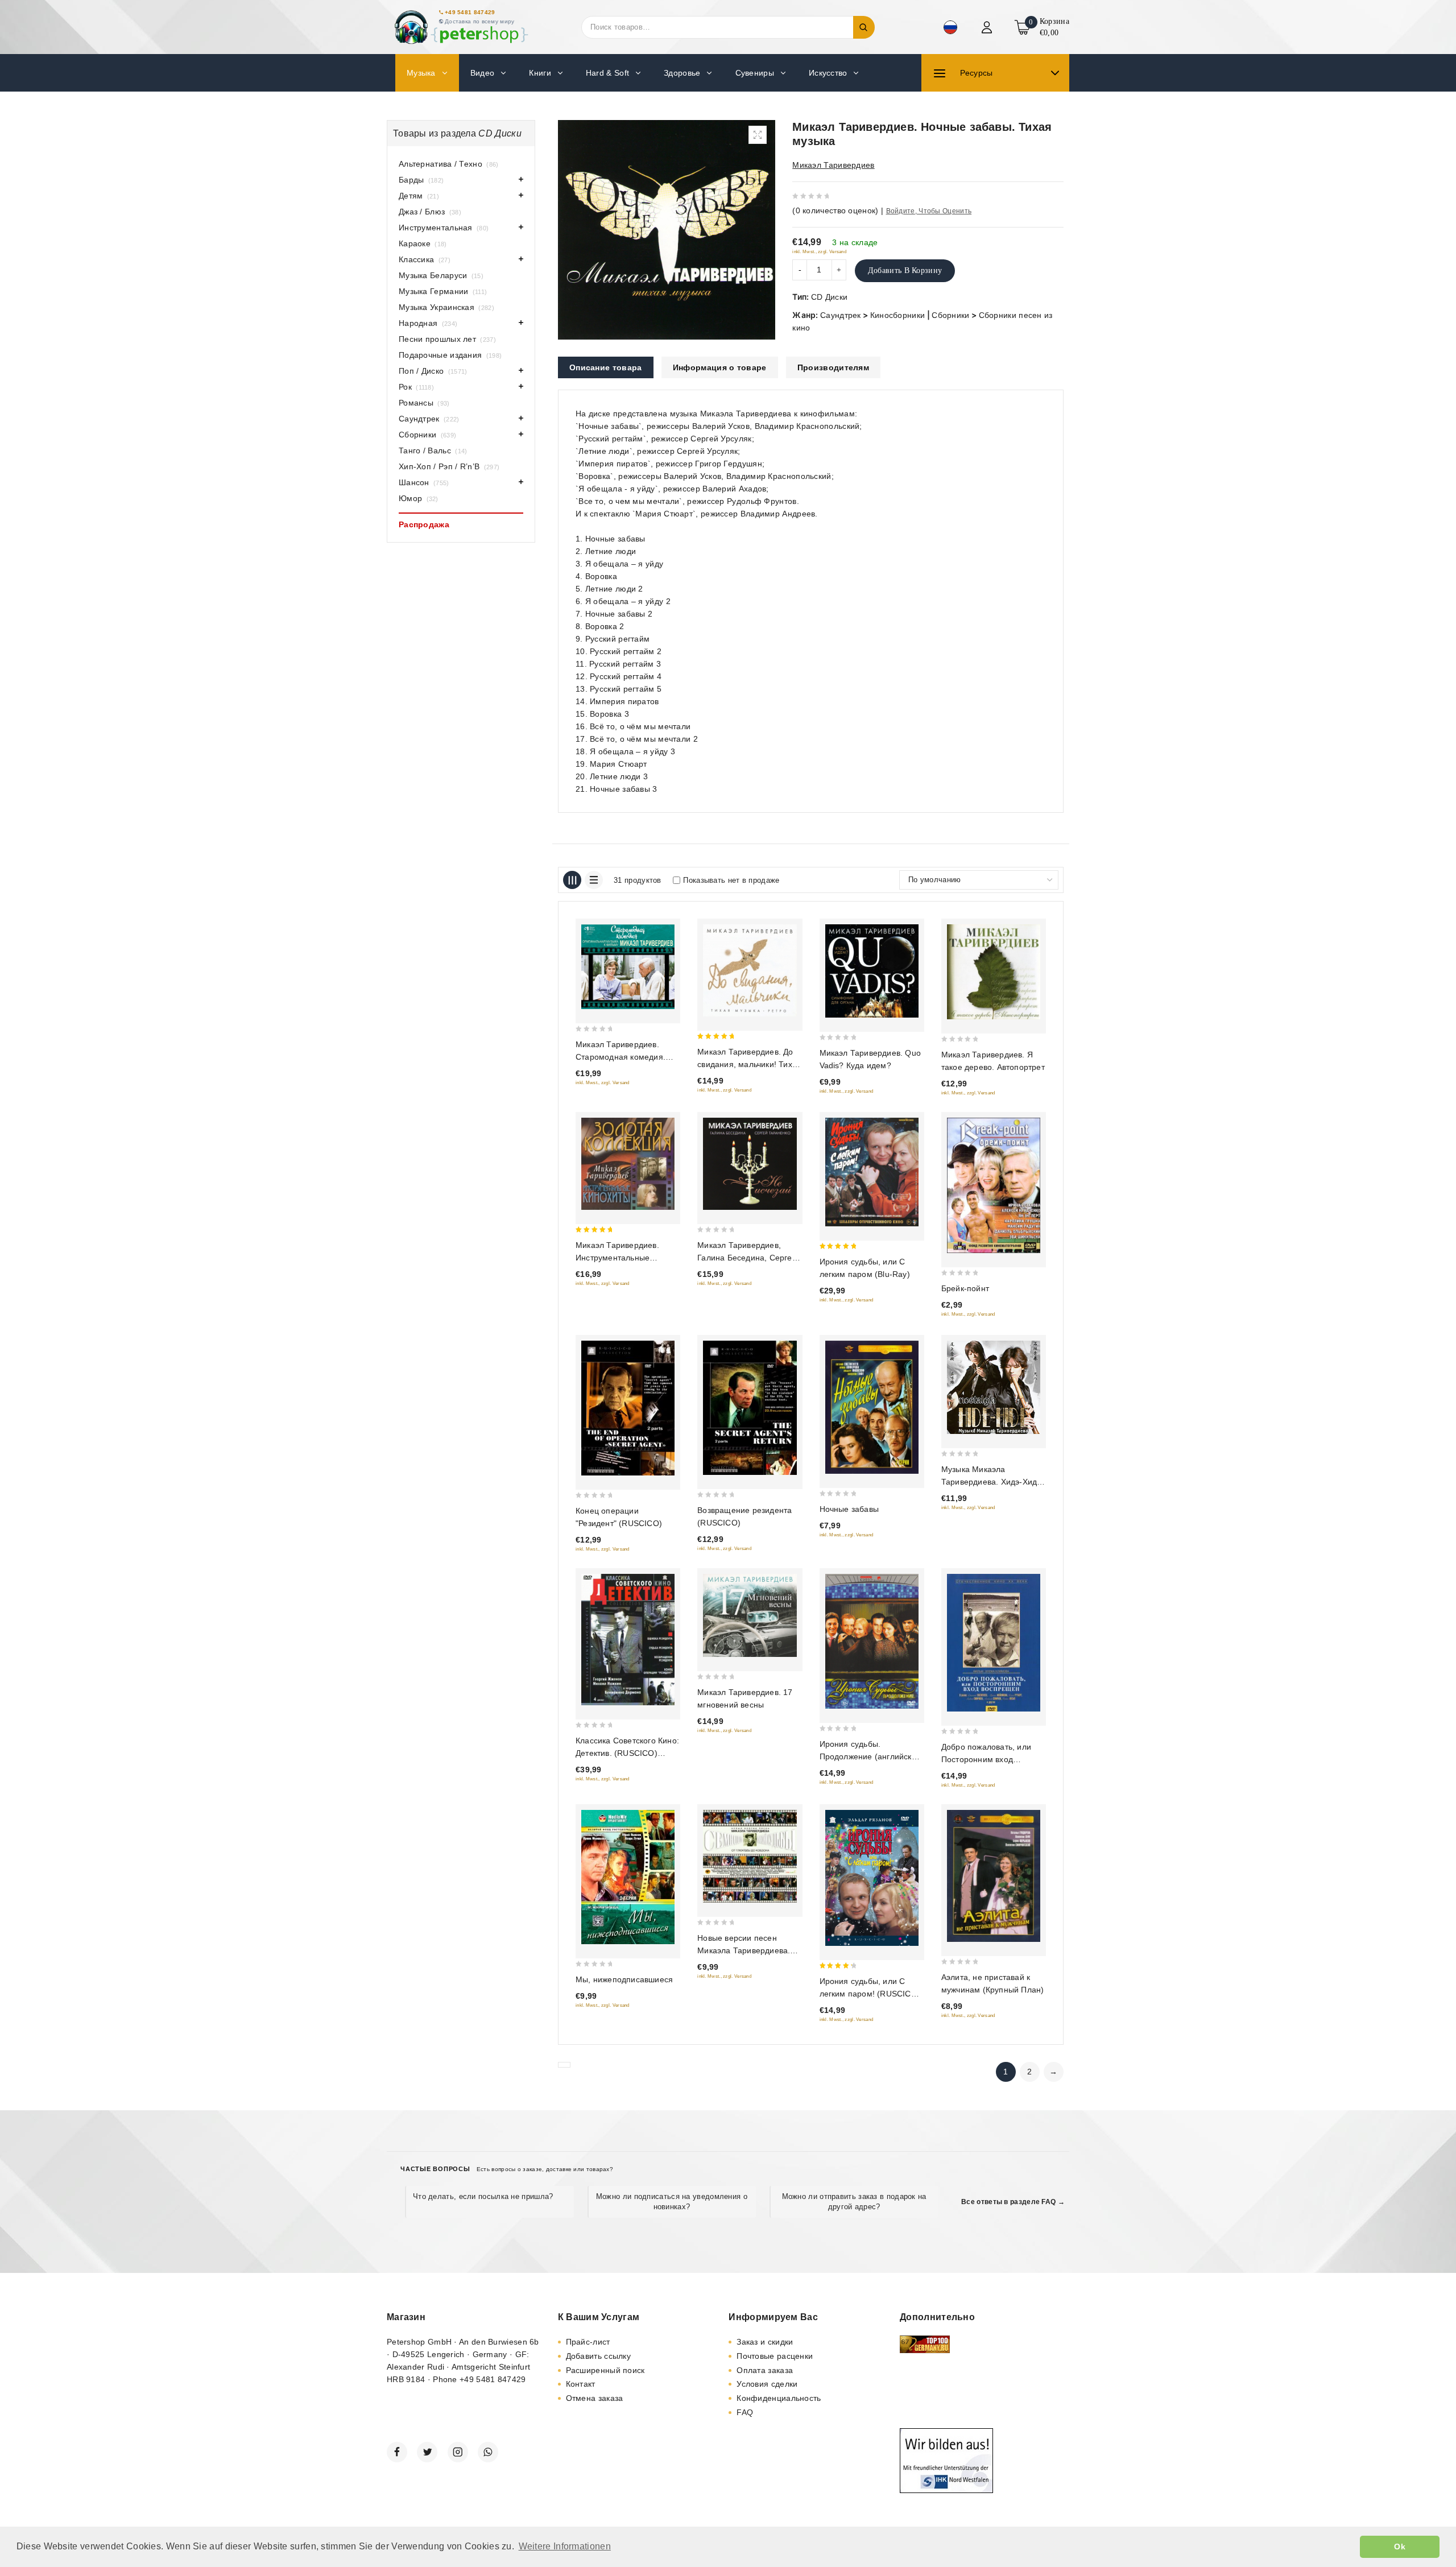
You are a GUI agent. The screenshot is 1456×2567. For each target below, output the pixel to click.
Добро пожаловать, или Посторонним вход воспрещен (986, 1759)
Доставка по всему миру (480, 21)
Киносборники (898, 315)
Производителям (833, 367)
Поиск (864, 27)
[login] (988, 27)
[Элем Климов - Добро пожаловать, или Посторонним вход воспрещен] (994, 1642)
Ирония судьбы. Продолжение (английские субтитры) (870, 1756)
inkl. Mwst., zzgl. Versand (819, 252)
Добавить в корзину (905, 270)
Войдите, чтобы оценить (929, 211)
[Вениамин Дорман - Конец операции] (628, 1408)
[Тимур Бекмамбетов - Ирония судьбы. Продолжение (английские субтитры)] (872, 1641)
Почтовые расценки (775, 2356)
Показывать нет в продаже (731, 880)
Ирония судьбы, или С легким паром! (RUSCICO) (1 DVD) (870, 1994)
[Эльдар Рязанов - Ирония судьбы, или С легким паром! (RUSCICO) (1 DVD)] (872, 1878)
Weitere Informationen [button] (565, 2546)
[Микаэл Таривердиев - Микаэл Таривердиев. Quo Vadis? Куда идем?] (872, 971)
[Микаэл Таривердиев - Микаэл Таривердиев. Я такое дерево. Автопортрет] (994, 972)
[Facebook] (397, 2452)
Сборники (950, 315)
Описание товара (606, 367)
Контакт (581, 2384)
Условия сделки (767, 2384)
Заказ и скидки (765, 2342)
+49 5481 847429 (470, 12)
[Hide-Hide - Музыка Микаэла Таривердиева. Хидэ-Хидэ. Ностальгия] (994, 1387)
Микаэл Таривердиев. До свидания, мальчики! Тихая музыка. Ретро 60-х (749, 1064)
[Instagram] (458, 2452)
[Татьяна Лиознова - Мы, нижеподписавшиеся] (628, 1877)
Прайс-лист (588, 2342)
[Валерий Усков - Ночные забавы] (872, 1407)
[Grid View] (572, 880)
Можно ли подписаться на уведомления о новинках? (672, 2202)
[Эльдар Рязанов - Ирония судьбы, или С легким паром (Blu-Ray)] (872, 1172)
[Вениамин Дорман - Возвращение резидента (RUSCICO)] (750, 1408)
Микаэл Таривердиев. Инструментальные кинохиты (617, 1258)
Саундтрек (841, 315)
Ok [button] (1400, 2547)
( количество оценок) (835, 210)
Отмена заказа (595, 2398)
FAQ (745, 2412)
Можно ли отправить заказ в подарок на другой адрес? (854, 2202)
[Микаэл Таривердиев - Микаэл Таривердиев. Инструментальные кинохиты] (628, 1164)
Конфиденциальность (779, 2398)
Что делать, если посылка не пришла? (483, 2196)
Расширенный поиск (605, 2370)
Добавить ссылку (599, 2356)
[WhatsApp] (488, 2452)
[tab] (606, 367)
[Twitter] (427, 2452)
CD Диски (829, 297)
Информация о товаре (720, 367)
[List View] (594, 880)
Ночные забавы (849, 1509)
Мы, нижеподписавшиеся (624, 1979)
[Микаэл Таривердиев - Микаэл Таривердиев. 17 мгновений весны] (750, 1615)
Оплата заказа (765, 2370)
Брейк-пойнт (965, 1288)
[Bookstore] (461, 27)
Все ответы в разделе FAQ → (1013, 2202)
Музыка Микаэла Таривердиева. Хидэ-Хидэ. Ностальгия (992, 1482)
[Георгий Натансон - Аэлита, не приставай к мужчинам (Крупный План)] (994, 1876)
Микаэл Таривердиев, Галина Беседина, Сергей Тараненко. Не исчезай (747, 1258)
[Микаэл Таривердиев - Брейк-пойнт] (994, 1186)
